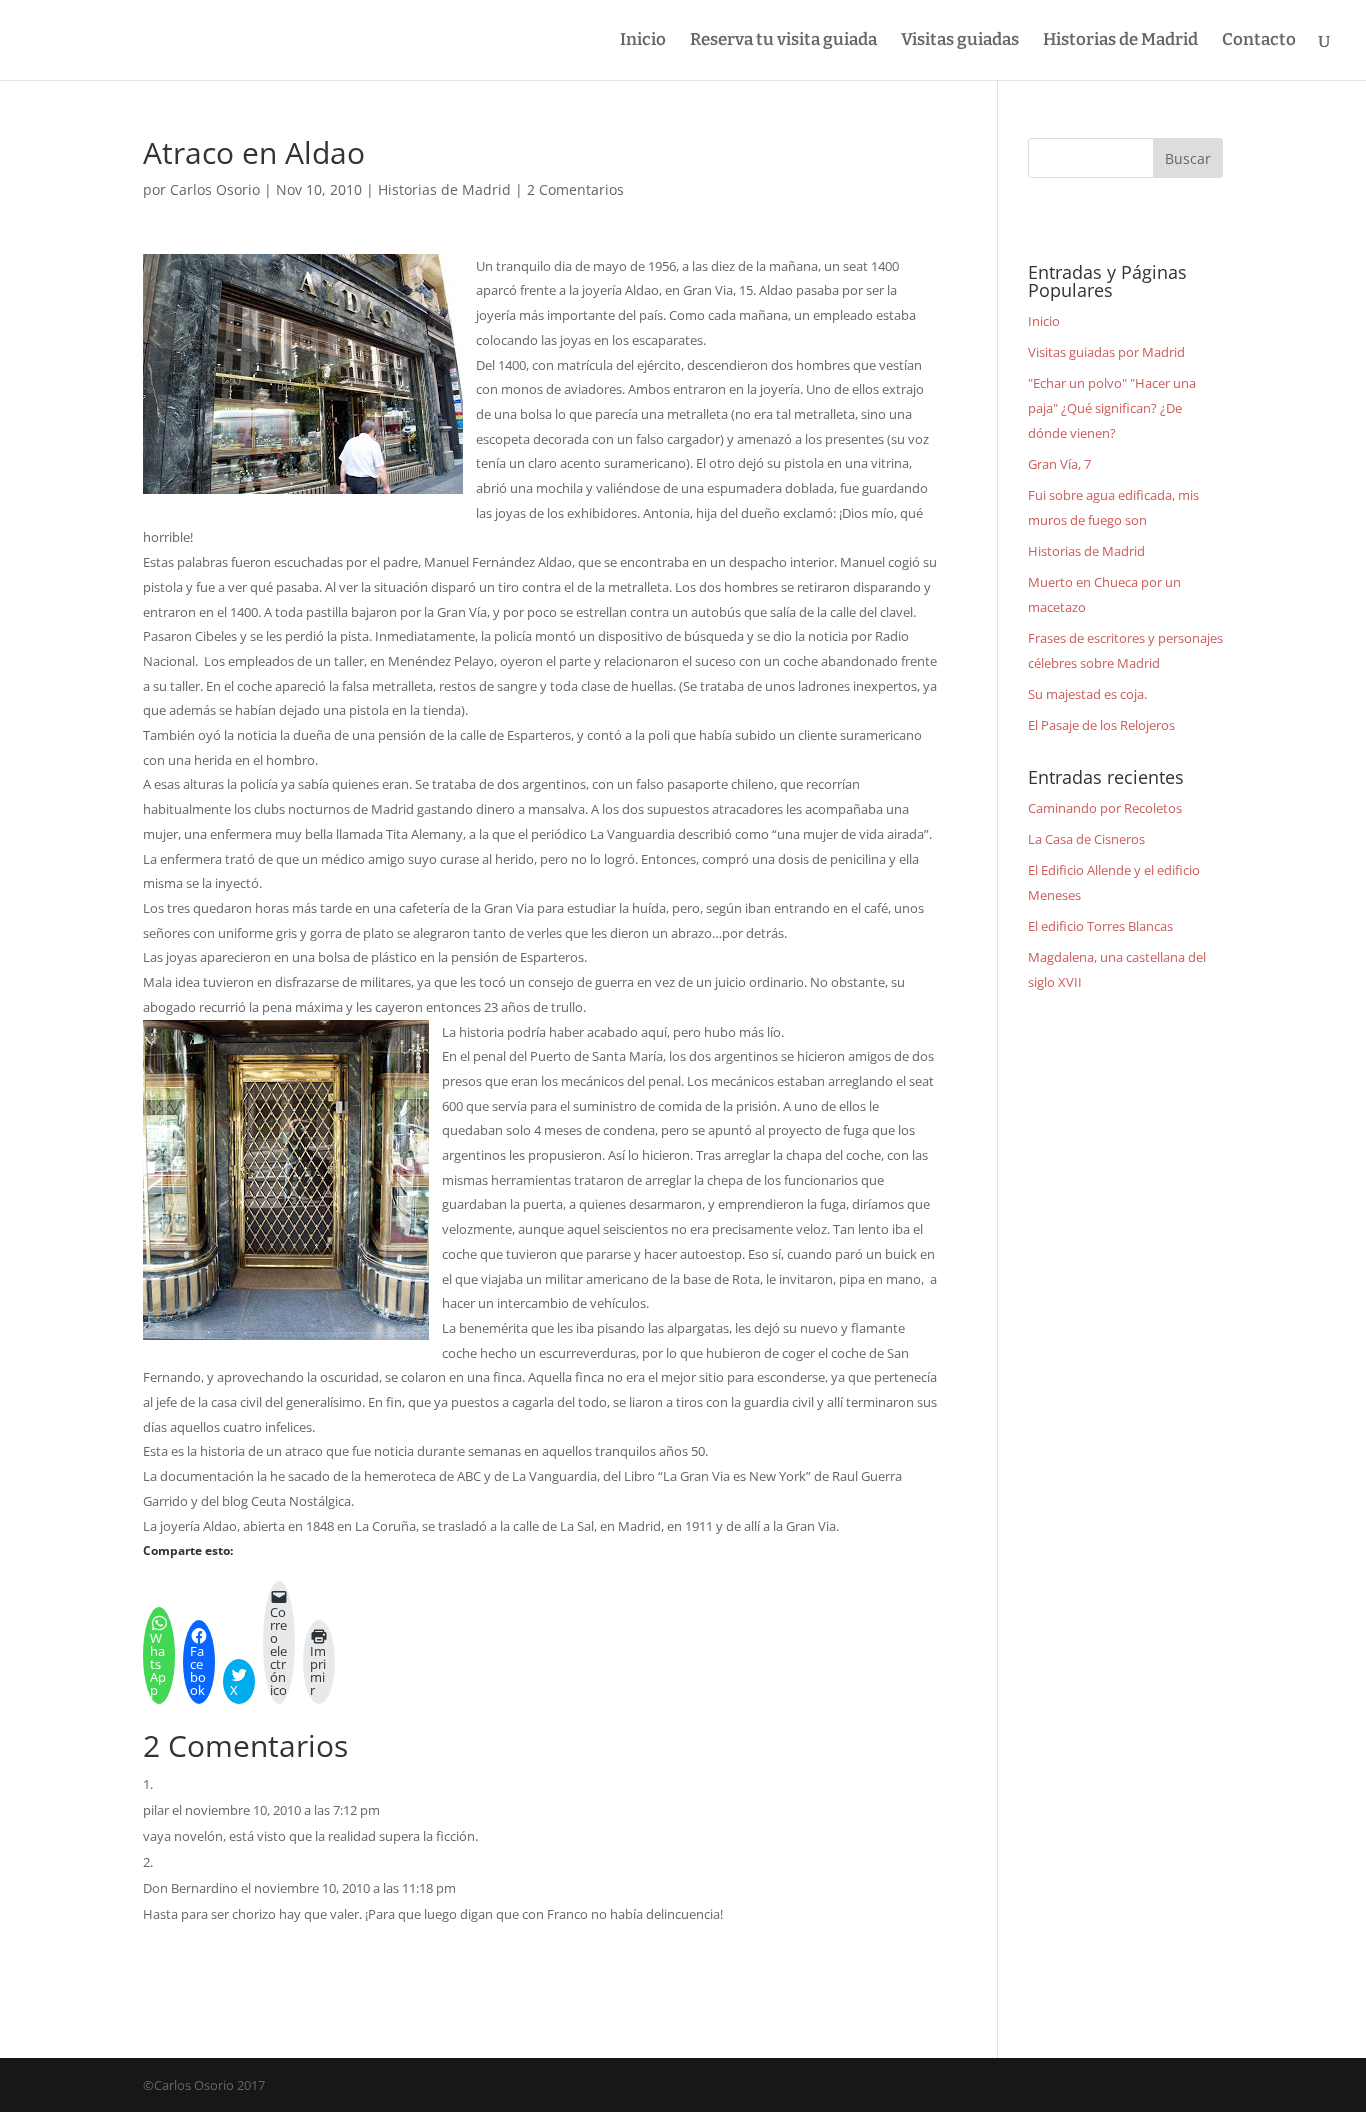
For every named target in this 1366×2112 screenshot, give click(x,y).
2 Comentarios (575, 189)
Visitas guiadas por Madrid (1106, 352)
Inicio (643, 41)
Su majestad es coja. (1087, 694)
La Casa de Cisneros (1086, 839)
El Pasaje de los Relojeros (1101, 725)
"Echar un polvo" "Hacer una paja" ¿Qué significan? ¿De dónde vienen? (1112, 407)
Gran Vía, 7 (1059, 464)
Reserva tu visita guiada (783, 41)
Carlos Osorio (215, 189)
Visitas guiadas (960, 41)
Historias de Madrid (1120, 41)
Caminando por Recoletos (1105, 808)
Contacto (1259, 41)
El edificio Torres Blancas (1100, 926)
